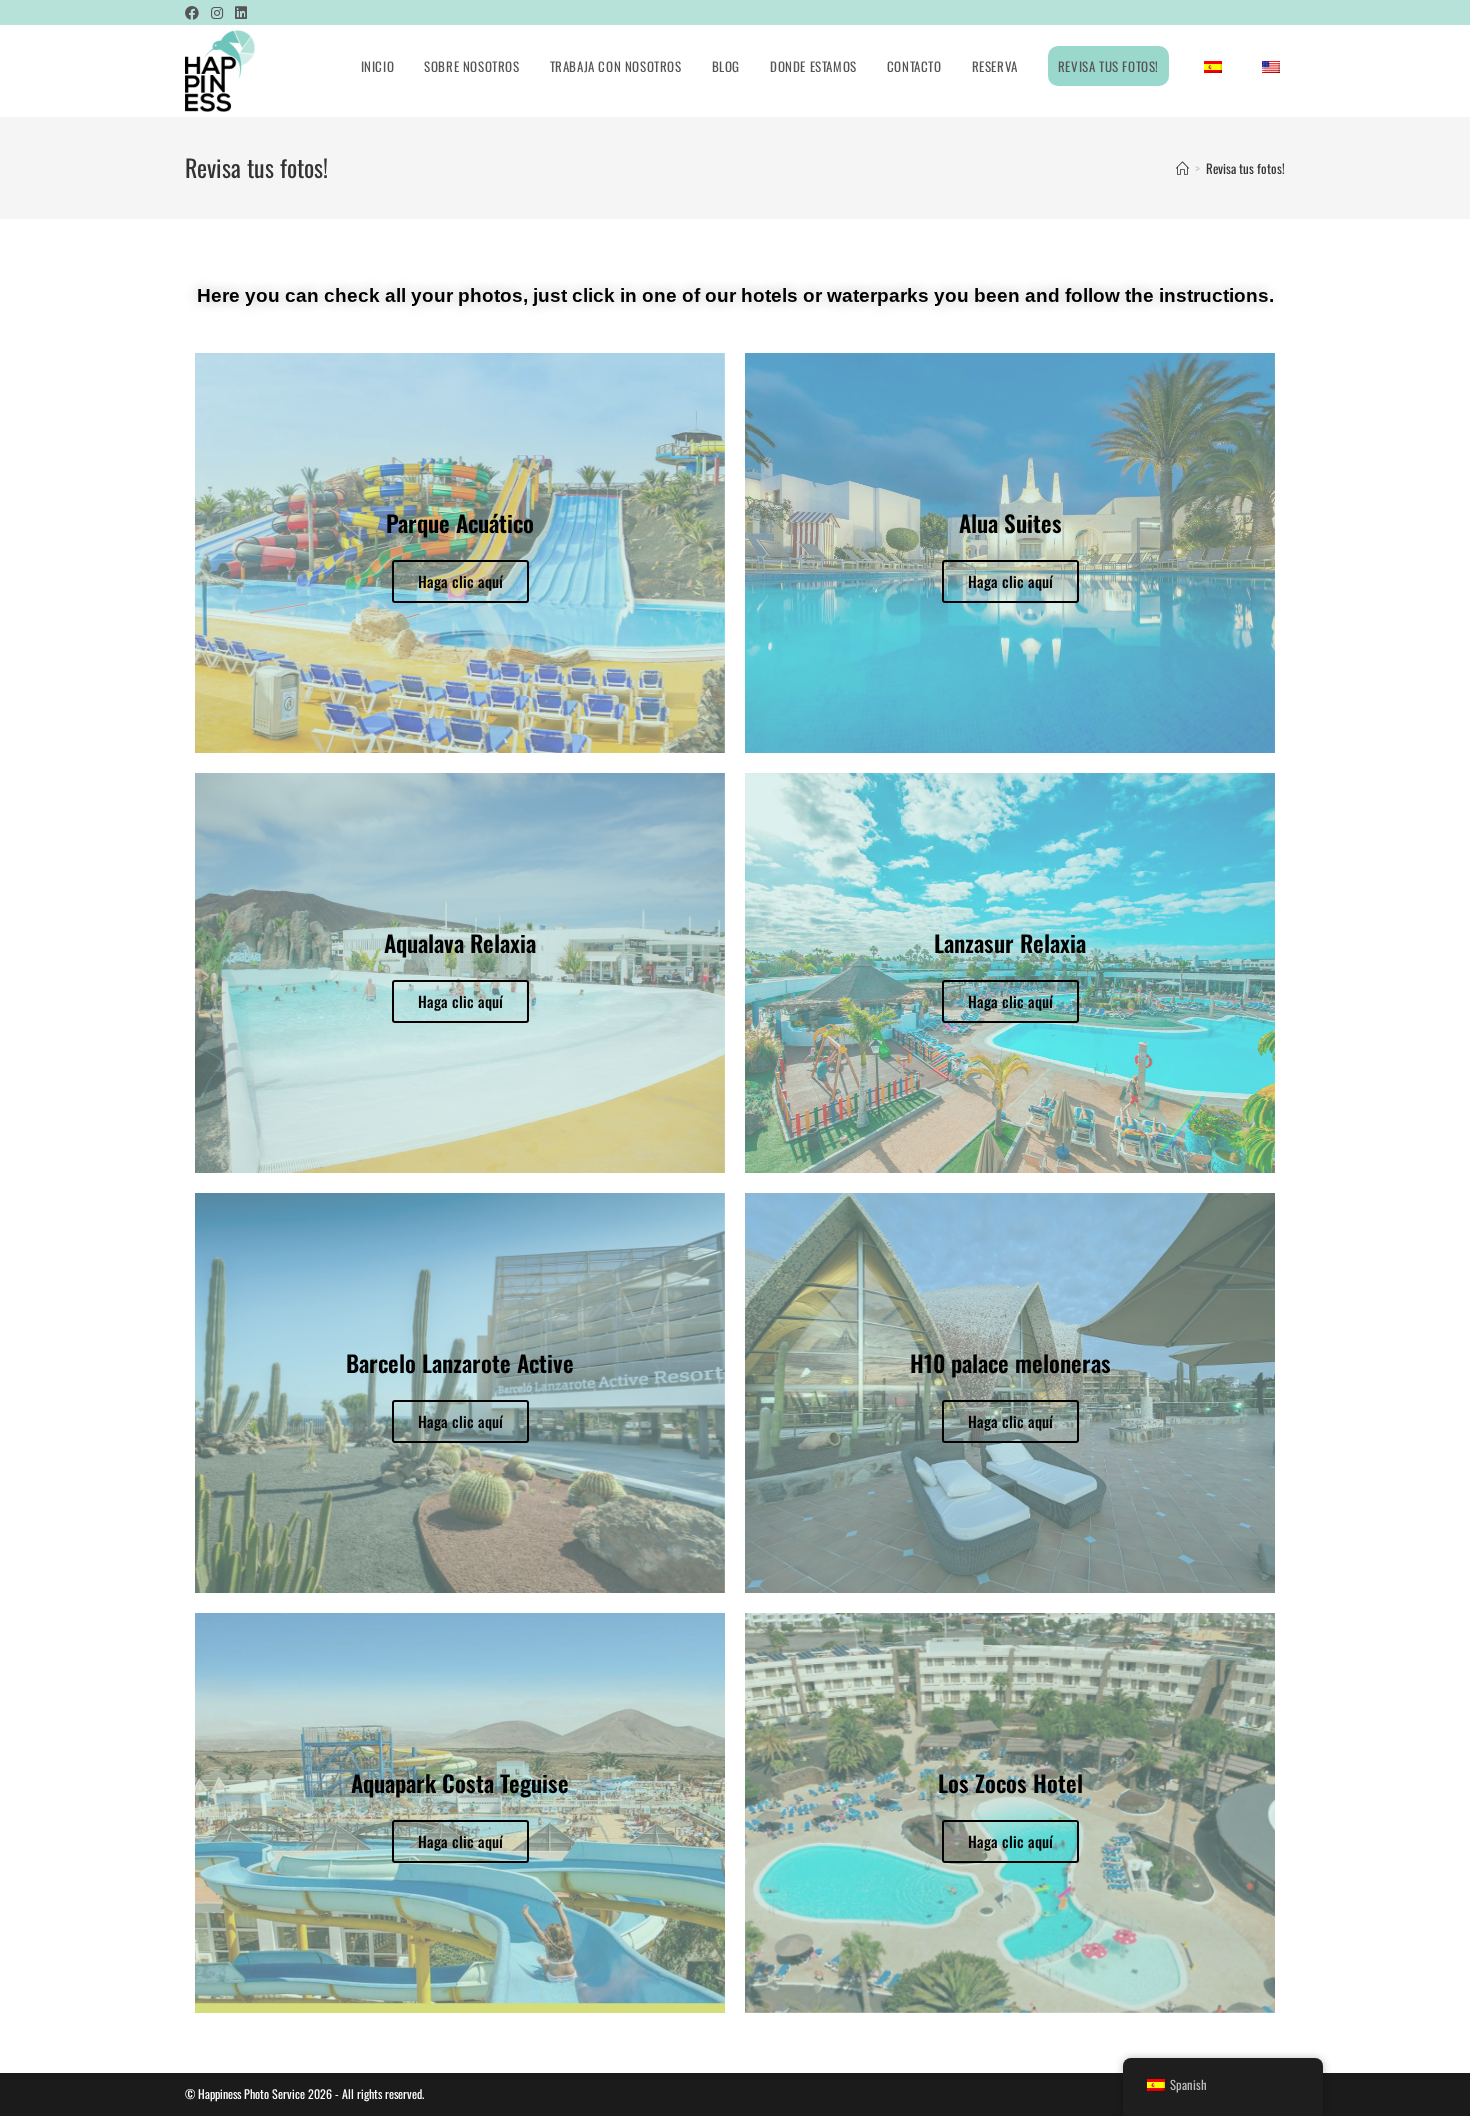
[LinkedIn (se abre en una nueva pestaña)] (241, 12)
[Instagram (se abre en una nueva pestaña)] (217, 12)
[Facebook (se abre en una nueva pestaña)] (195, 12)
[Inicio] (1182, 168)
